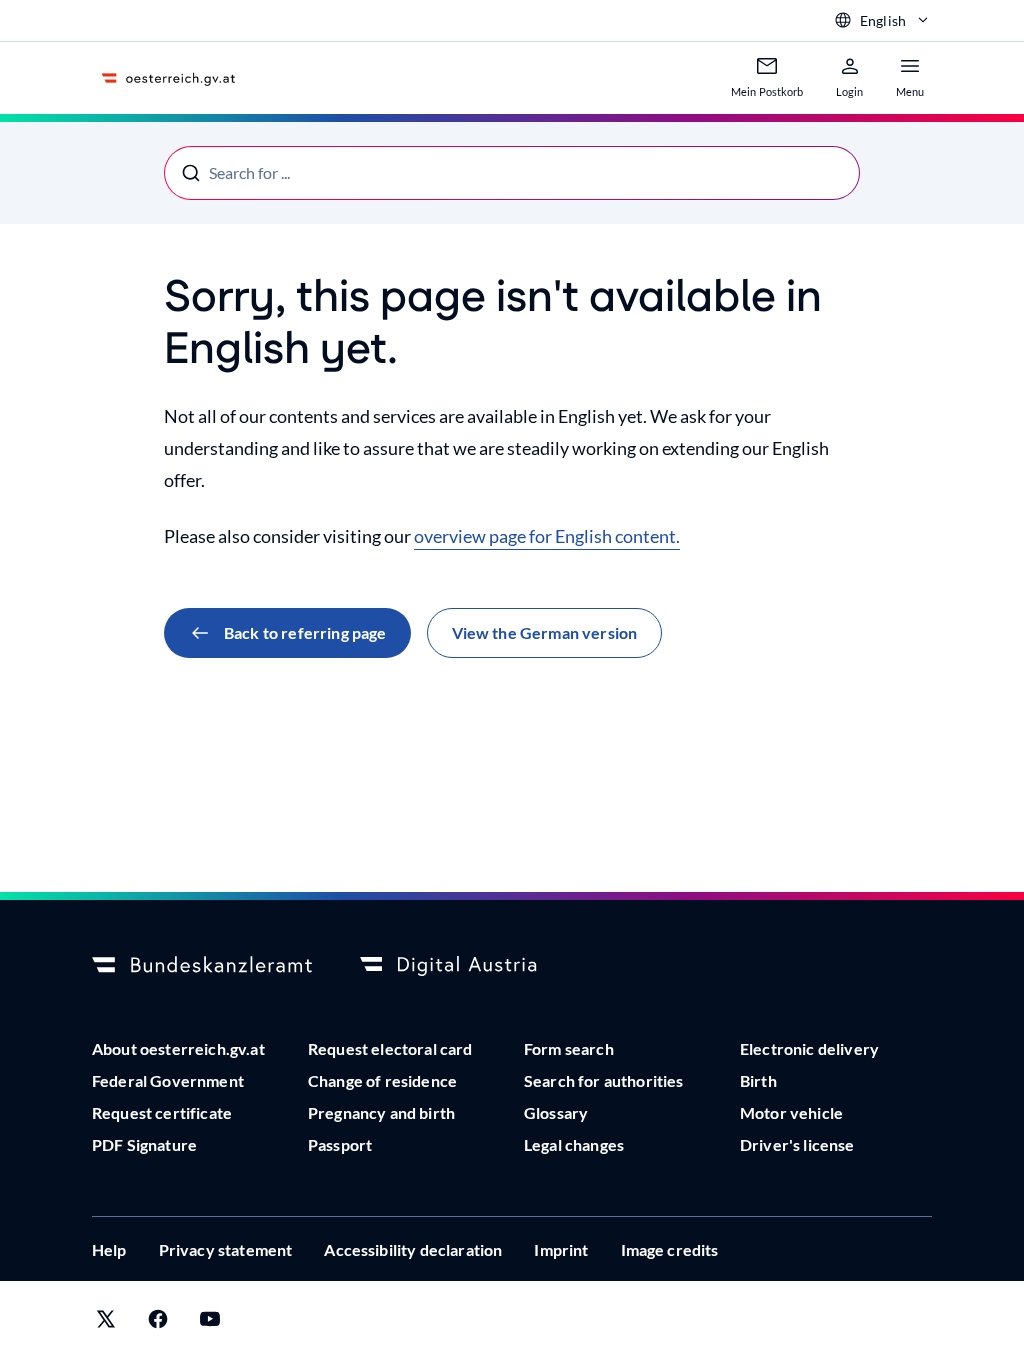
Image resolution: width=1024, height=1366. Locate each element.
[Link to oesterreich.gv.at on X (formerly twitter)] (106, 1323)
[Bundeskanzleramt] (202, 966)
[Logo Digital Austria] (470, 966)
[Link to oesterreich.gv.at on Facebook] (158, 1323)
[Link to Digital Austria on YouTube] (210, 1323)
